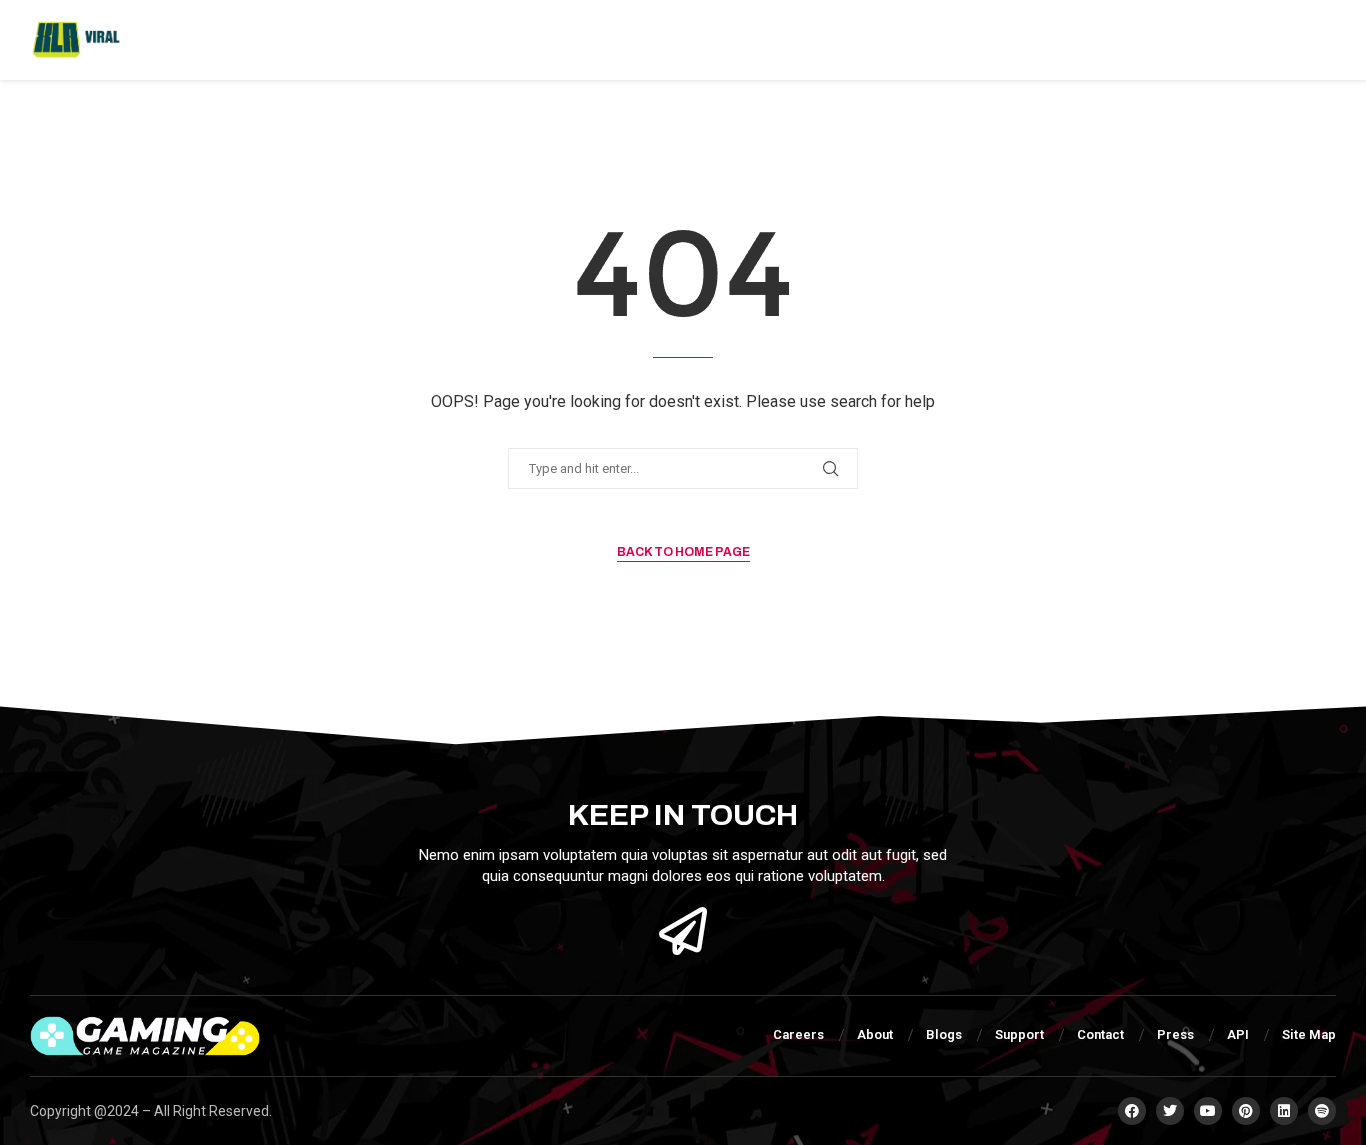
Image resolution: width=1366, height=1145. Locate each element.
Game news (365, 40)
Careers (798, 1034)
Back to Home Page (683, 552)
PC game (479, 40)
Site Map (1309, 1034)
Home (180, 40)
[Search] (1326, 40)
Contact (1100, 1034)
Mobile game (584, 40)
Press (1175, 1034)
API (1238, 1034)
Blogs (944, 1034)
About (875, 1034)
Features (263, 40)
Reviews (688, 40)
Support (1019, 1034)
